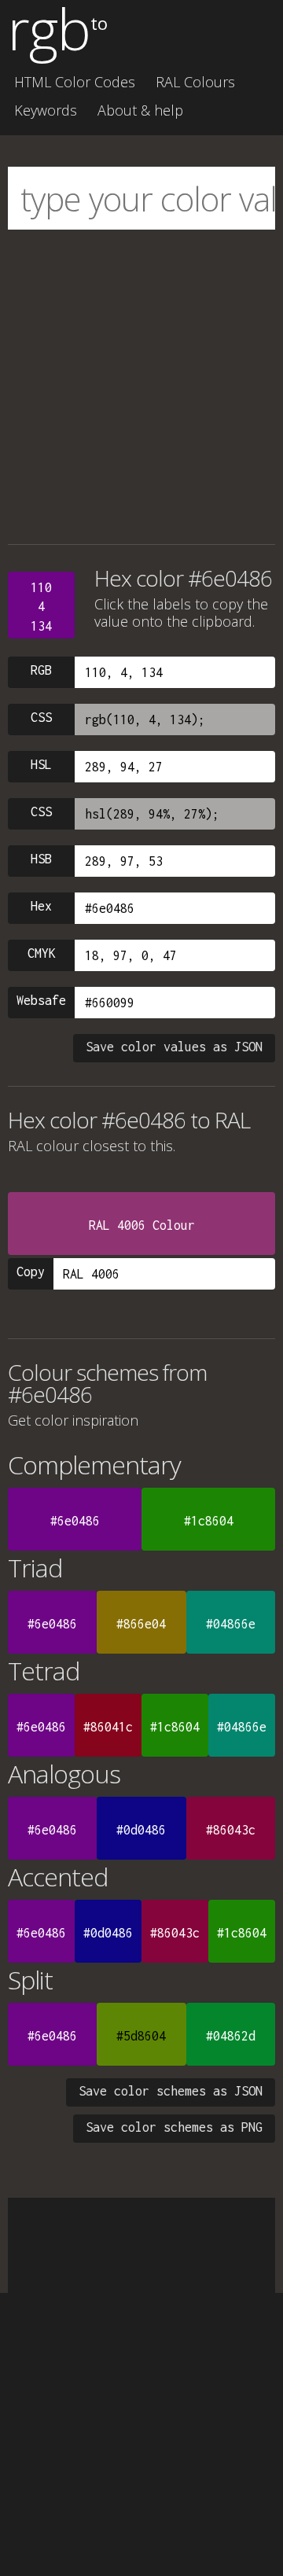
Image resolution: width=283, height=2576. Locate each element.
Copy (31, 1271)
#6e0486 (75, 1521)
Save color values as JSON (174, 1047)
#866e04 (141, 1624)
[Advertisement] (141, 387)
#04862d (231, 2036)
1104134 (41, 607)
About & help (140, 110)
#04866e (231, 1624)
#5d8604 (141, 2036)
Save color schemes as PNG (174, 2127)
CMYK (42, 953)
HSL (41, 764)
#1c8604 (209, 1521)
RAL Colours (195, 82)
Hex (41, 906)
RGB (41, 670)
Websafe (41, 1000)
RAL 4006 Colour (142, 1225)
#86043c (231, 1830)
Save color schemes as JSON (171, 2091)
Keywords (46, 110)
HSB (41, 859)
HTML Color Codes (75, 82)
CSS (41, 717)
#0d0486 (141, 1830)
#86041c (108, 1727)
